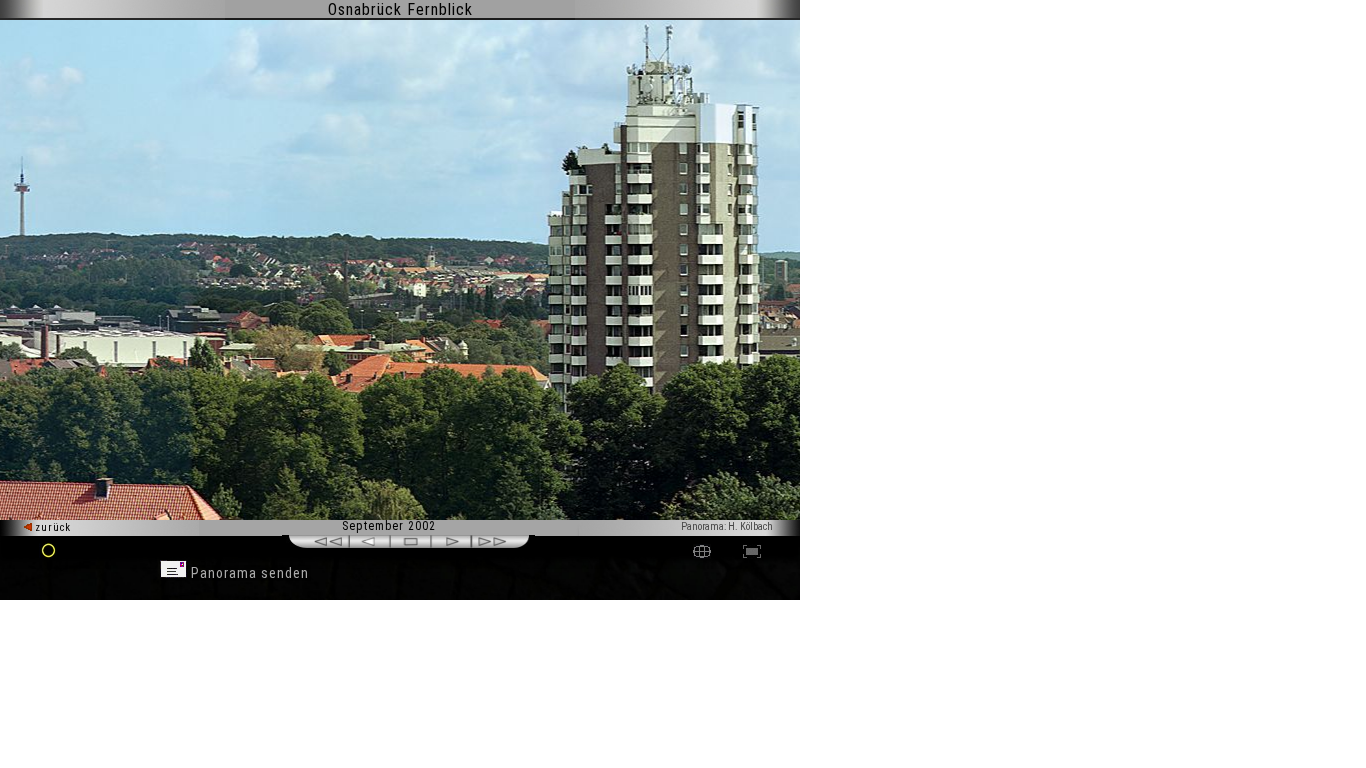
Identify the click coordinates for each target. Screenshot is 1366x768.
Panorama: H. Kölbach (727, 526)
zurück (51, 527)
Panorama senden (248, 573)
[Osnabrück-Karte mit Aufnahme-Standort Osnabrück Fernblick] (702, 553)
